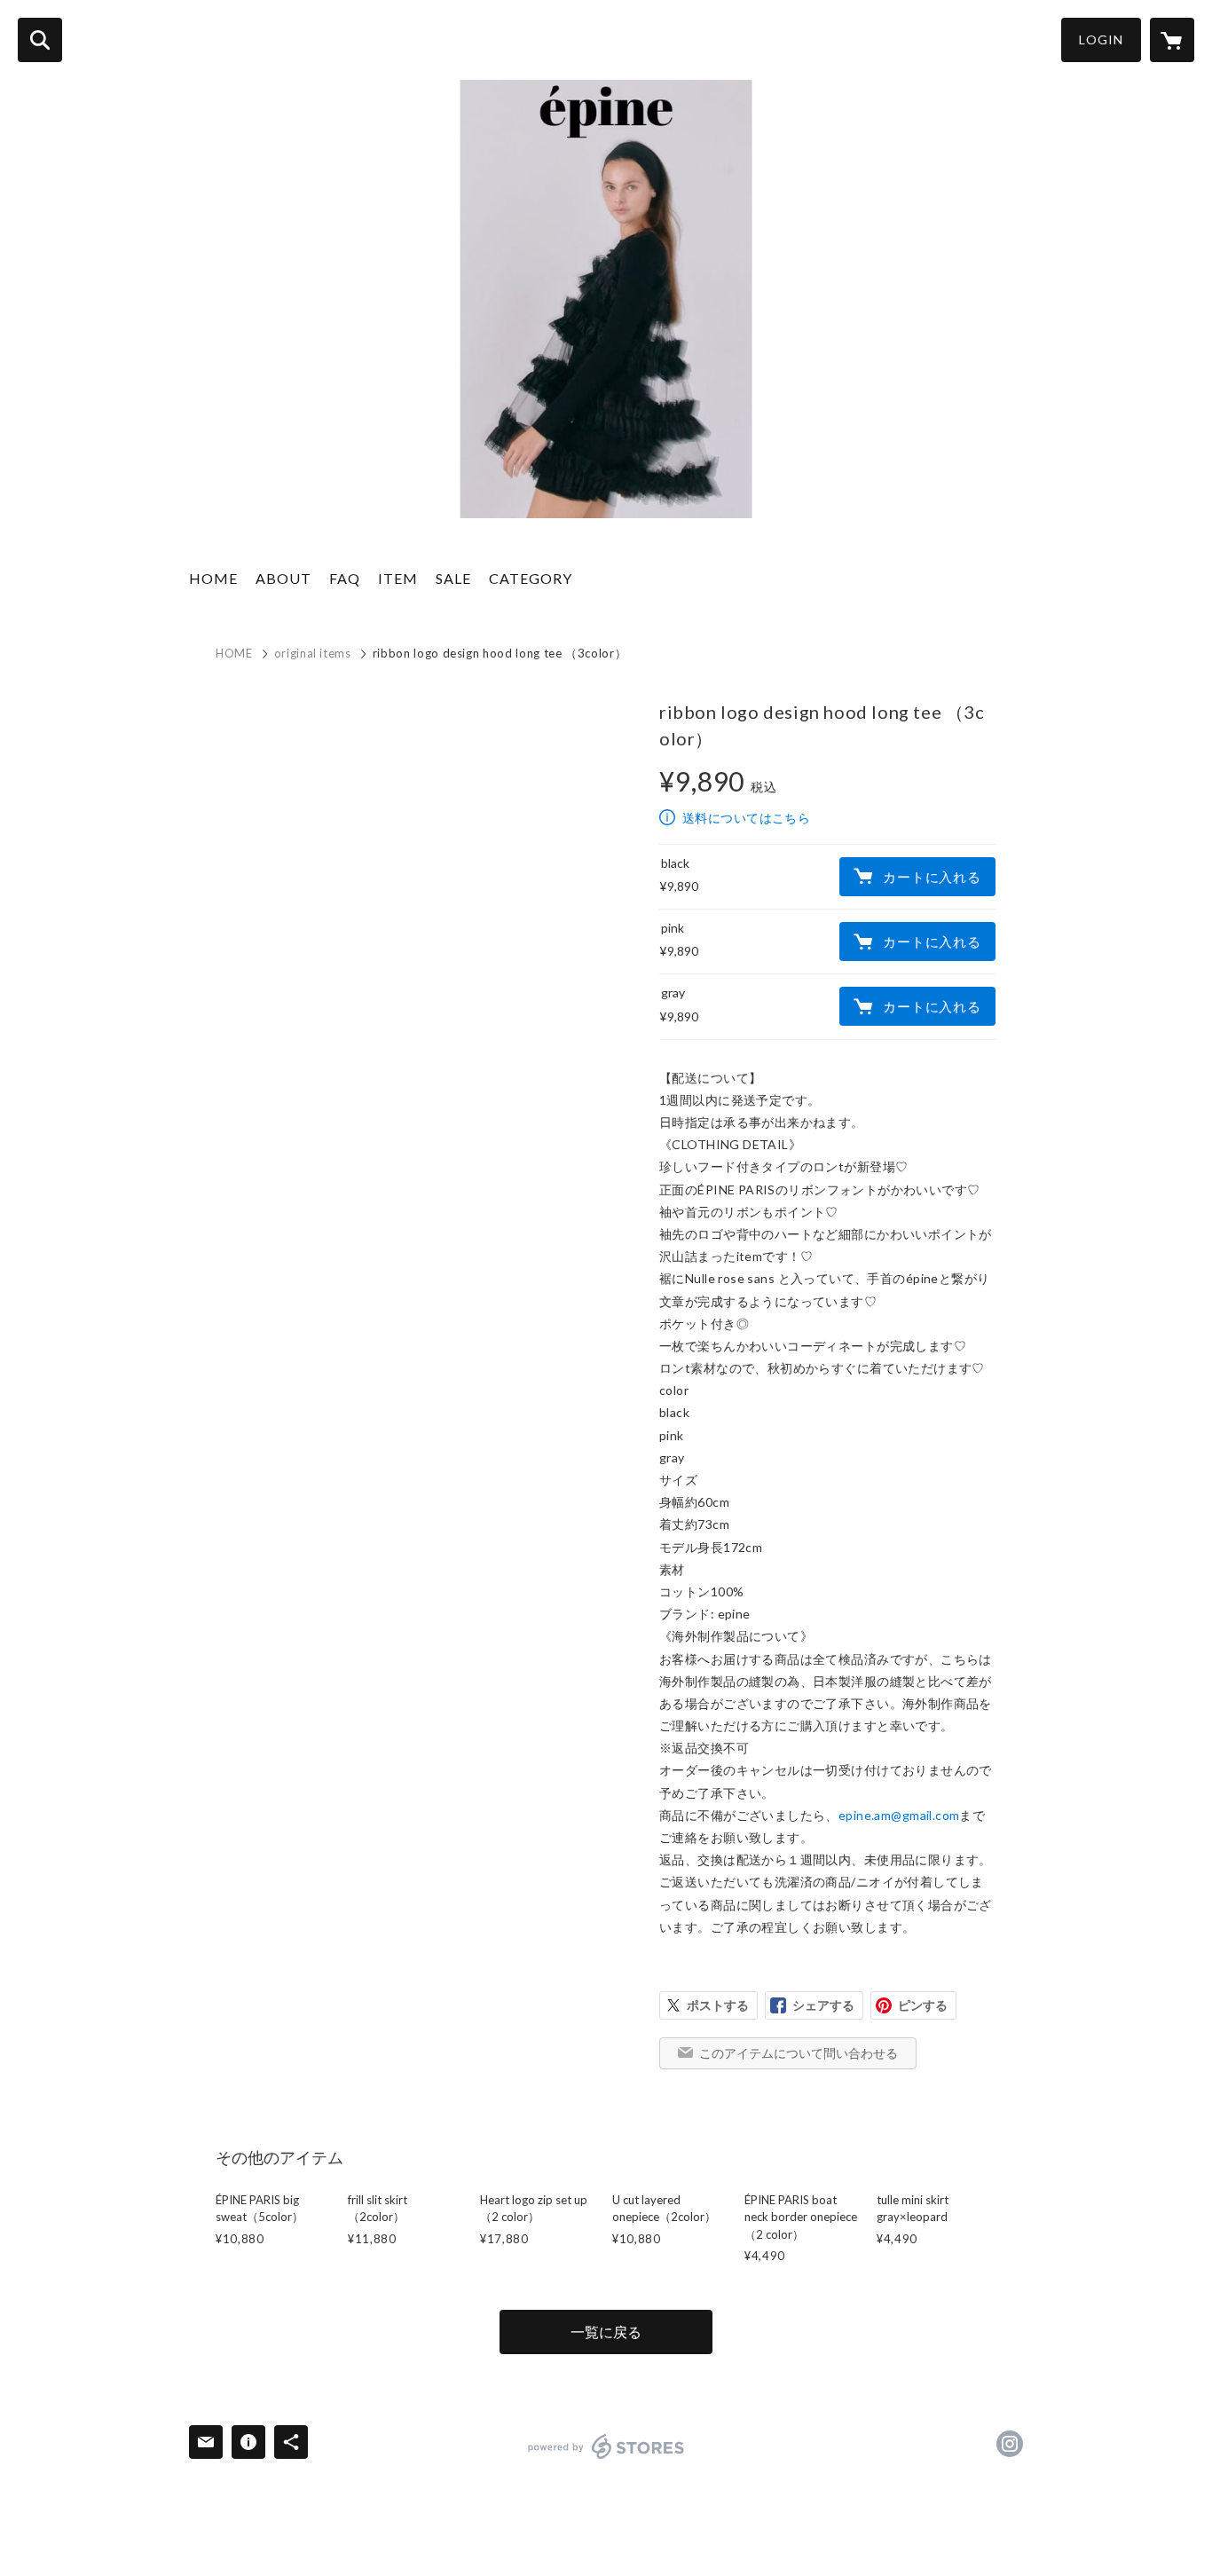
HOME (213, 578)
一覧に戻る (606, 2332)
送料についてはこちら (746, 818)
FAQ (345, 578)
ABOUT (283, 578)
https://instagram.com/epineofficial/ (1010, 2444)
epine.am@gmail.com (899, 1815)
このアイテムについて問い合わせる (799, 2053)
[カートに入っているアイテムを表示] (1172, 40)
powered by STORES (606, 2446)
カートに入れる (932, 877)
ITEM (398, 578)
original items (313, 653)
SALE (453, 578)
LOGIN (1101, 39)
